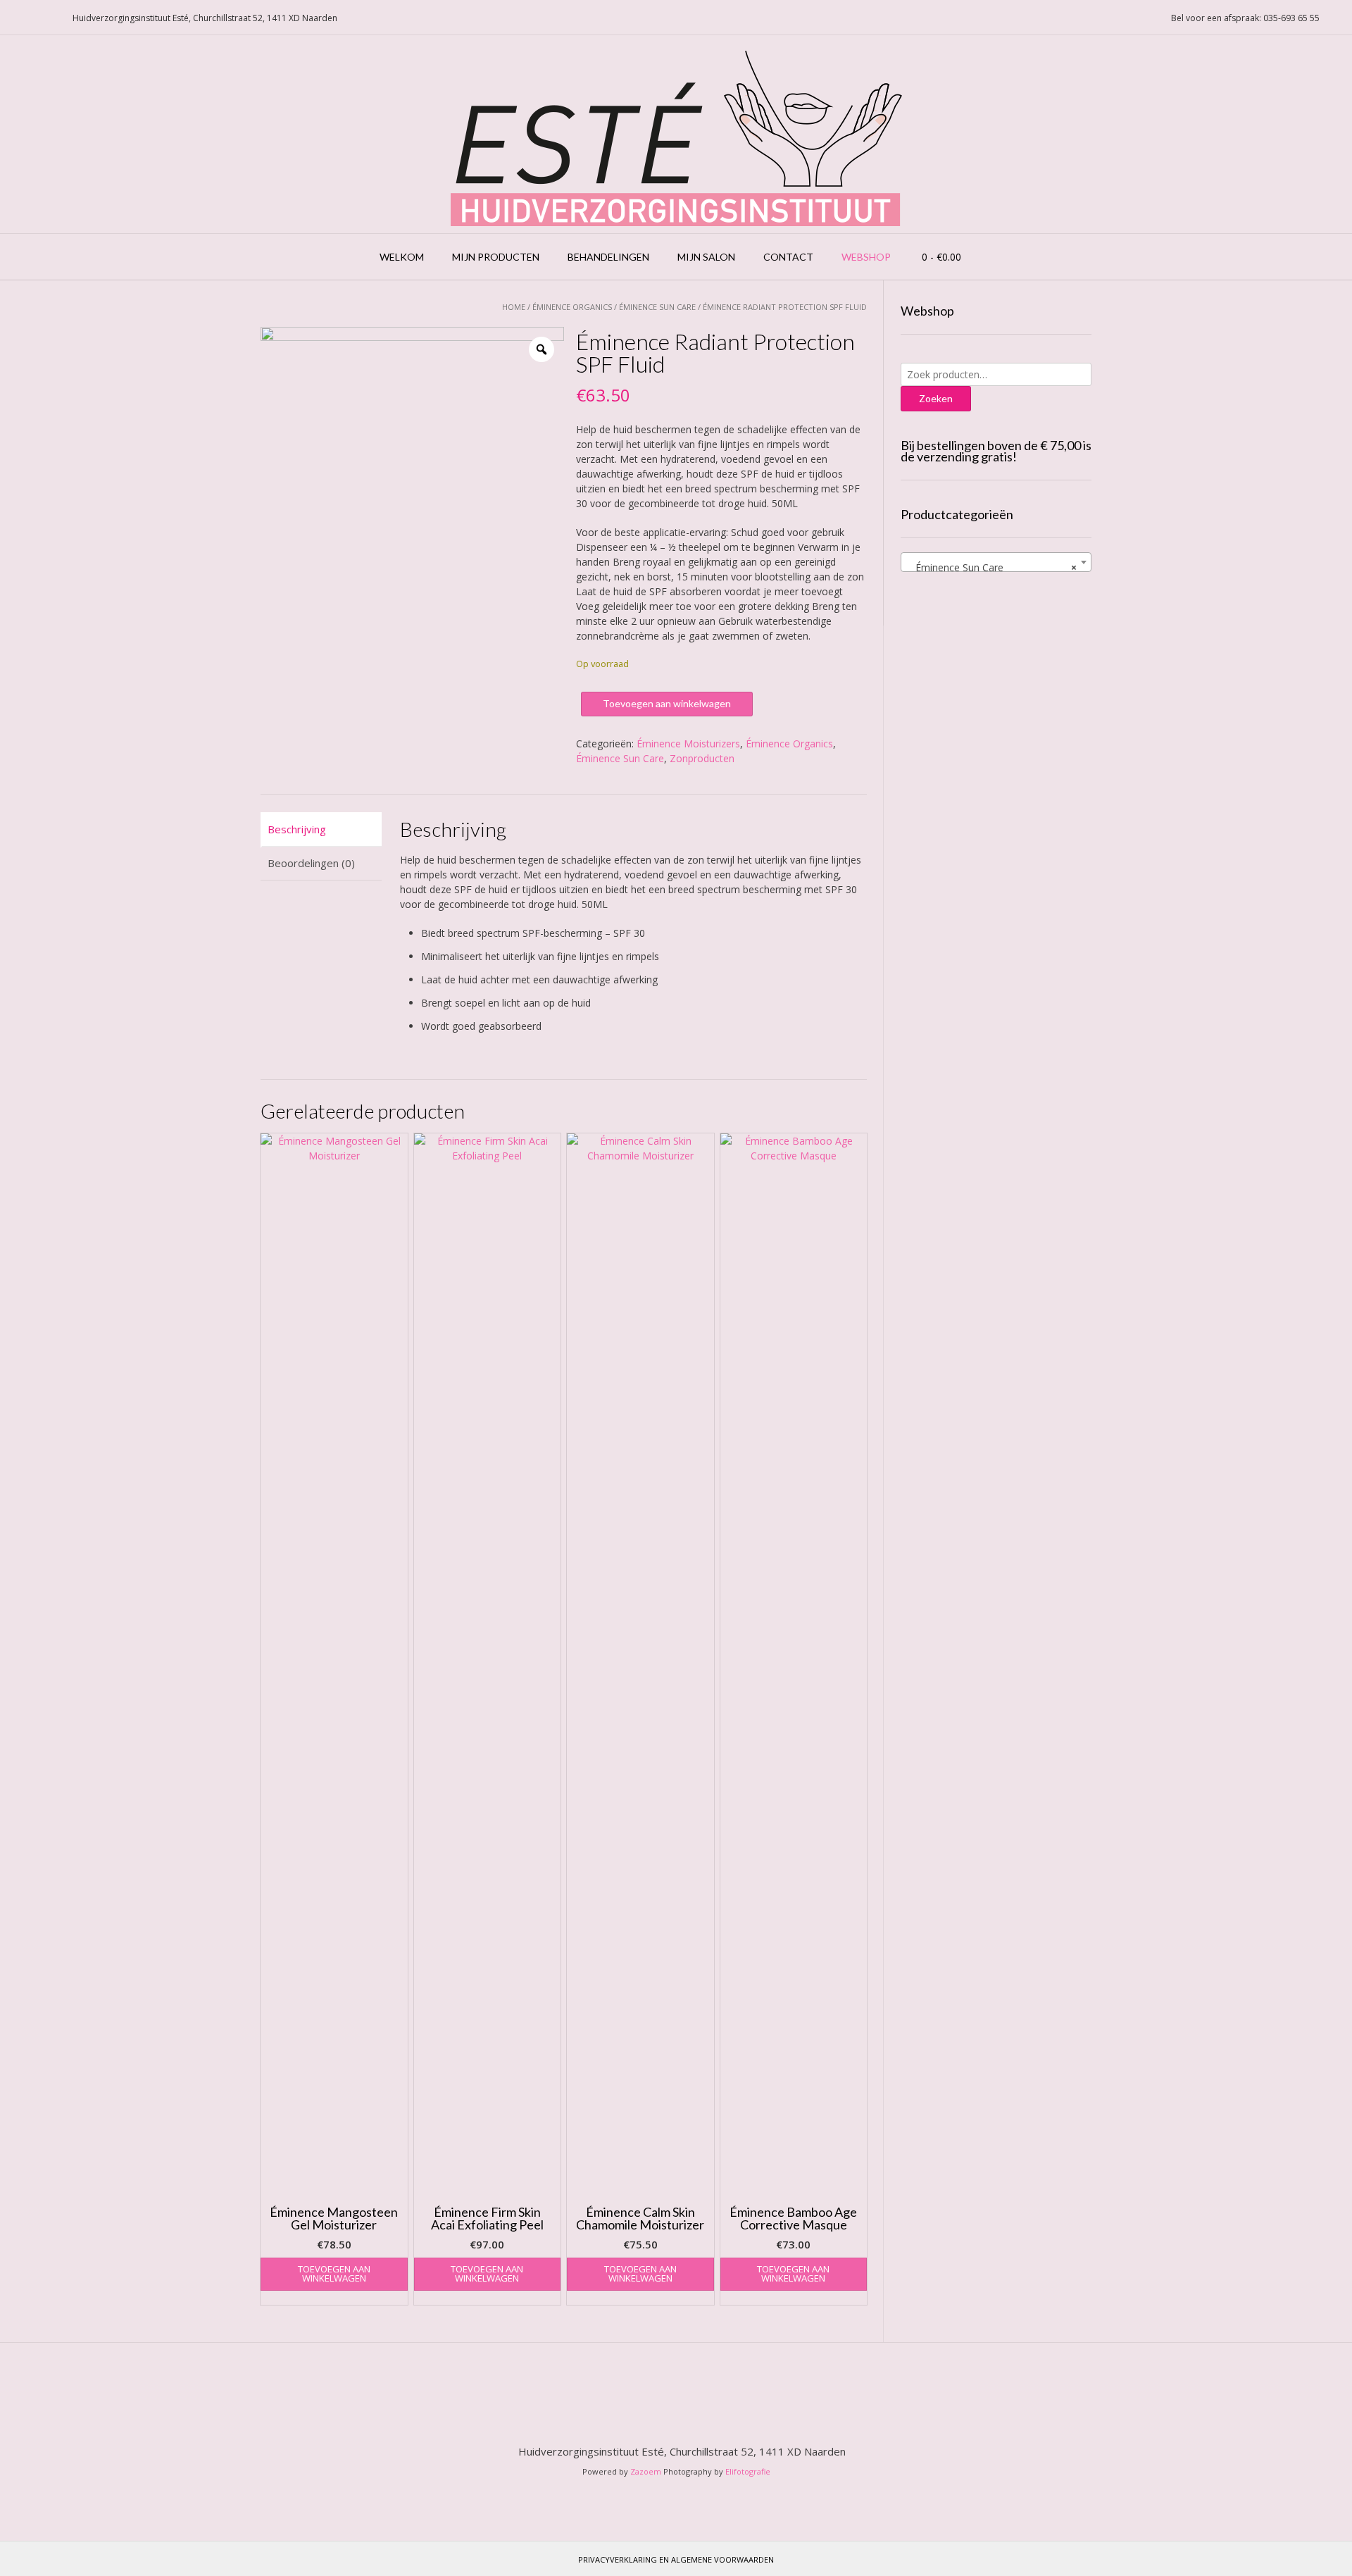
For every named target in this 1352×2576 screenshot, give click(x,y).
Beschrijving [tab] (297, 829)
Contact (788, 257)
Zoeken (936, 398)
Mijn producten (496, 257)
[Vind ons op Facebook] (32, 18)
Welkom (402, 257)
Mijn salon (706, 257)
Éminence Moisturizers (688, 743)
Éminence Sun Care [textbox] (992, 567)
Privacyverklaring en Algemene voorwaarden (676, 2559)
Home (514, 307)
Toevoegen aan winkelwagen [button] (334, 2273)
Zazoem (646, 2471)
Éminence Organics (572, 307)
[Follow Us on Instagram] (49, 18)
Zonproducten (702, 758)
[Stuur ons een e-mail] (15, 18)
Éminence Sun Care (657, 307)
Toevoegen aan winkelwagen (667, 703)
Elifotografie (748, 2471)
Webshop (866, 257)
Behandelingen (608, 257)
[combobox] (996, 562)
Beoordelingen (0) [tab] (311, 863)
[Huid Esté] (676, 134)
